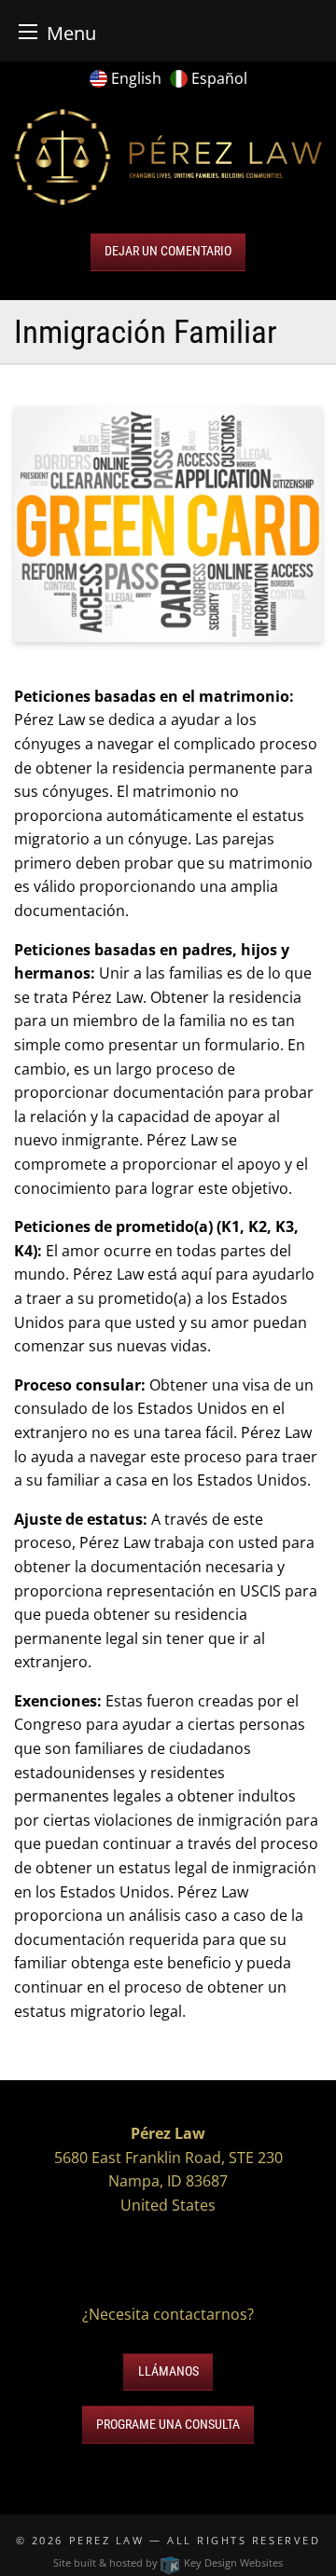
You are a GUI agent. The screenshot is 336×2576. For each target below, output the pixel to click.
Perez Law (107, 2540)
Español (219, 78)
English (136, 78)
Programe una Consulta (168, 2425)
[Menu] (28, 31)
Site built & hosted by (168, 2562)
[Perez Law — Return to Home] (168, 156)
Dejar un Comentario (168, 251)
